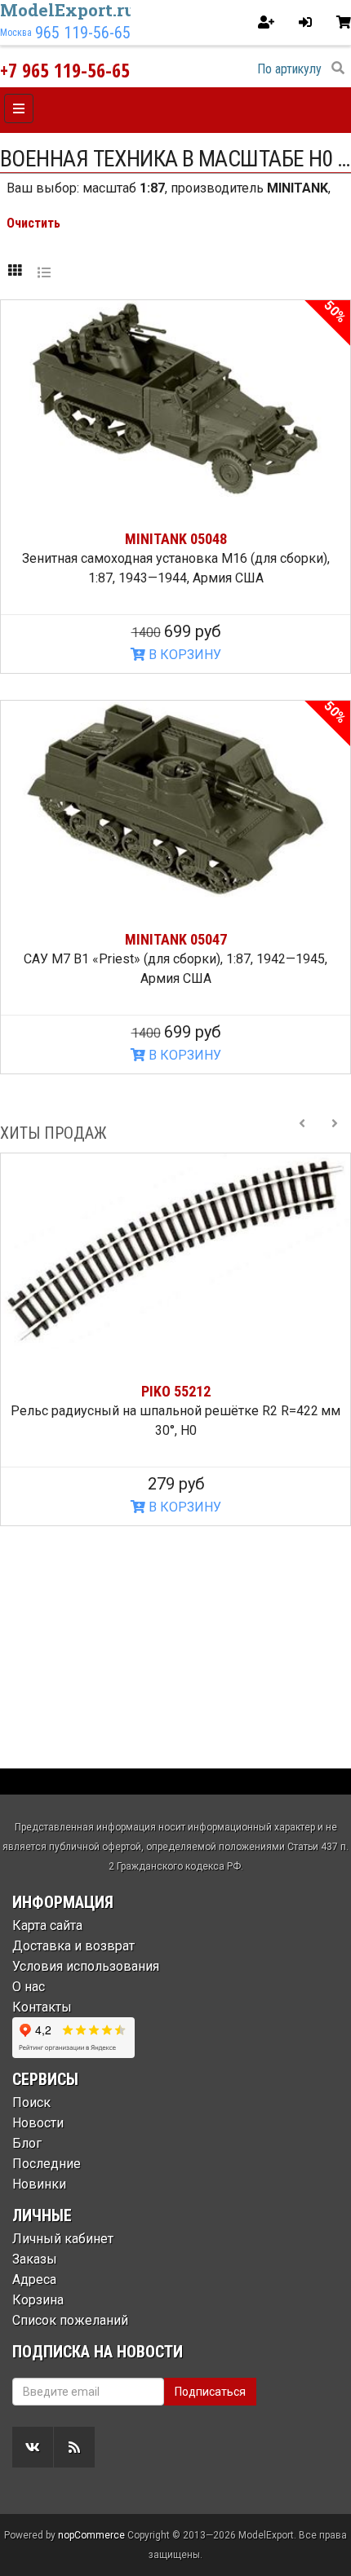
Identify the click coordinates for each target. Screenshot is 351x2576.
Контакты (42, 2007)
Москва (16, 33)
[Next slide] (335, 1133)
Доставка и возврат (73, 1946)
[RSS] (74, 2447)
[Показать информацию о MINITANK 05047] (175, 799)
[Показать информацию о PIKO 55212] (175, 1252)
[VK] (33, 2447)
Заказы (35, 2259)
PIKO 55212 (176, 1391)
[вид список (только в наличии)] (44, 272)
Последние (47, 2164)
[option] (175, 1340)
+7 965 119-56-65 (65, 70)
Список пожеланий (70, 2320)
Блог (27, 2143)
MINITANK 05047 (176, 939)
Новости (38, 2123)
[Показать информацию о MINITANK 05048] (175, 398)
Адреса (34, 2279)
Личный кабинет (63, 2239)
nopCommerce (91, 2535)
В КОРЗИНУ (183, 655)
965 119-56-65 (83, 33)
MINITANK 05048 (176, 539)
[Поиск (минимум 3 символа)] (338, 69)
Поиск (31, 2102)
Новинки (39, 2184)
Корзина (38, 2300)
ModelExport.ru (68, 10)
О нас (29, 1987)
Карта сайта (47, 1925)
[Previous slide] (302, 1133)
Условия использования (86, 1966)
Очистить (33, 223)
